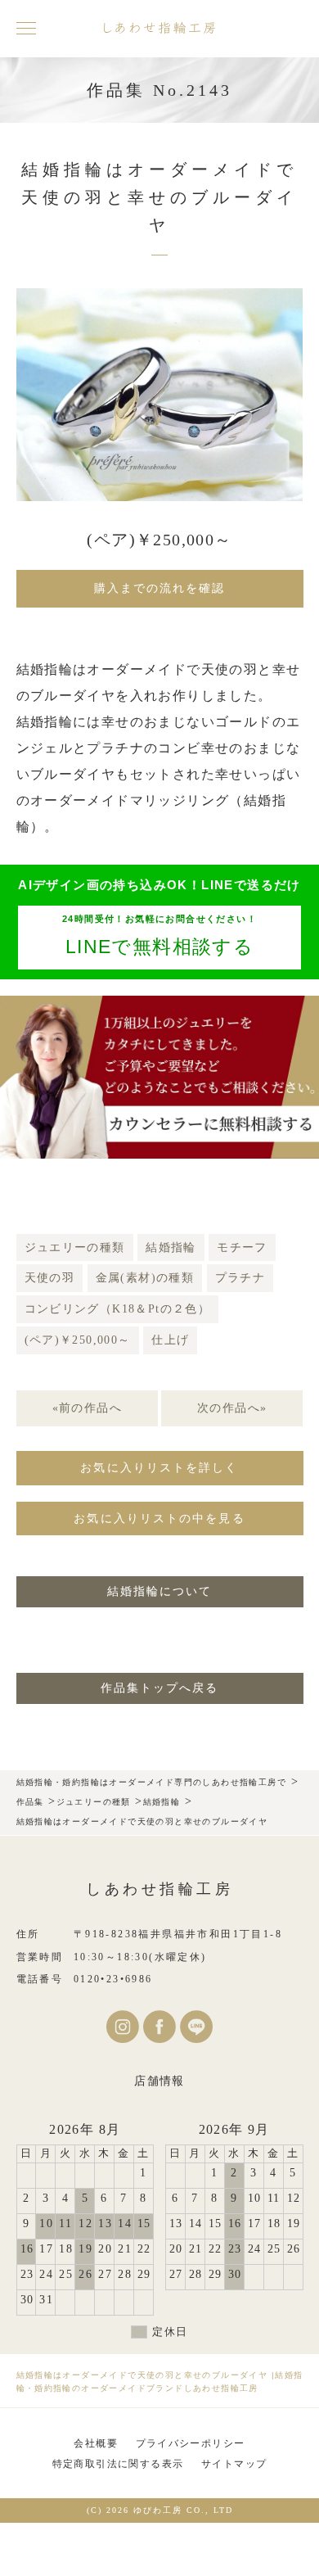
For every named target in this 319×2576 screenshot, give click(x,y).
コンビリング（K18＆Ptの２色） (118, 1309)
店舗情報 (159, 2081)
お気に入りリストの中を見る (159, 1518)
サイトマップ (234, 2464)
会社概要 (96, 2443)
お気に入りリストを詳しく (159, 1468)
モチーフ (242, 1247)
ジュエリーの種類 (75, 1247)
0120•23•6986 (113, 1979)
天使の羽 (50, 1278)
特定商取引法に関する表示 (118, 2464)
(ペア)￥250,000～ (78, 1340)
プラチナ (240, 1278)
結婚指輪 (171, 1247)
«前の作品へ (87, 1408)
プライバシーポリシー (191, 2443)
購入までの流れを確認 (160, 588)
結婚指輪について (160, 1591)
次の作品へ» (232, 1408)
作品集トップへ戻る (160, 1688)
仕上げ (170, 1340)
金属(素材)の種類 (145, 1278)
